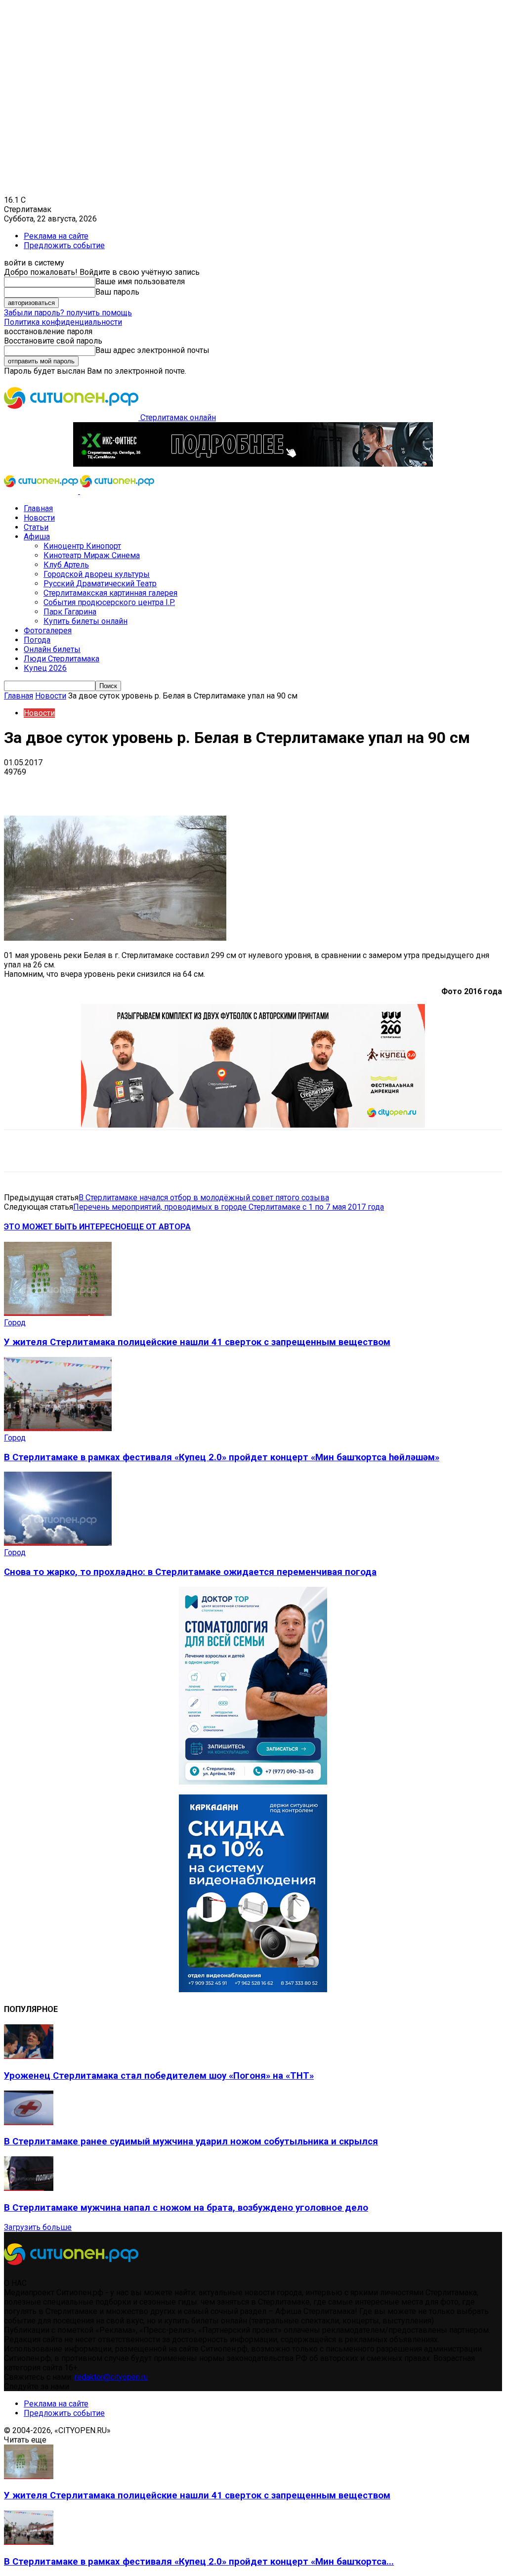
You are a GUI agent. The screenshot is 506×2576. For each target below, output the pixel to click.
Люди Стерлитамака (62, 659)
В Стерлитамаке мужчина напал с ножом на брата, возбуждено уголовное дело (186, 2208)
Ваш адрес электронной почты (152, 350)
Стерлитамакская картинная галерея (110, 593)
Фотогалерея (48, 631)
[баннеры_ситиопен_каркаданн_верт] (253, 1989)
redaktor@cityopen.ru (111, 2377)
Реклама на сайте (56, 236)
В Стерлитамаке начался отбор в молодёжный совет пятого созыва (204, 1198)
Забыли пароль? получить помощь (68, 313)
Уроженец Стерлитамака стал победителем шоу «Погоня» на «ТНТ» (159, 2076)
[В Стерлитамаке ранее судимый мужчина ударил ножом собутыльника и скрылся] (29, 2122)
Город (15, 1323)
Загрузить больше (38, 2227)
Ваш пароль (117, 292)
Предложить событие (64, 245)
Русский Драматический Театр (100, 584)
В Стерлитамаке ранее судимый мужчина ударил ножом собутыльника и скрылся (191, 2141)
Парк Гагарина (70, 612)
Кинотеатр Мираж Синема (92, 555)
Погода (37, 640)
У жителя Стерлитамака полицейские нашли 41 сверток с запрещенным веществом (197, 1342)
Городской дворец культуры (97, 574)
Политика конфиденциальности (63, 322)
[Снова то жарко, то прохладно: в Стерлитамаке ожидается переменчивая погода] (58, 1543)
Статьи (36, 527)
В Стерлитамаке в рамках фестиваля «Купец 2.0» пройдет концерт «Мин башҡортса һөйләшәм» (222, 1457)
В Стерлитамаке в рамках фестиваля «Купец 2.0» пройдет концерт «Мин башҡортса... (199, 2562)
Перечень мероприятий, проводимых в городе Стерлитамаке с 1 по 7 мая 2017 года (229, 1207)
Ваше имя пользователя (140, 282)
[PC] (253, 464)
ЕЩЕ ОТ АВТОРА (159, 1227)
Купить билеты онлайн (85, 621)
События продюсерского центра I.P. (109, 602)
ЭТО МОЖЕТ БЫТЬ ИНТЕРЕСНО (65, 1227)
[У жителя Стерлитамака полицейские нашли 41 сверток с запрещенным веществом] (58, 1313)
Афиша (37, 537)
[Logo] (42, 491)
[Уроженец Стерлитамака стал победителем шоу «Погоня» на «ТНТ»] (29, 2056)
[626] (253, 1125)
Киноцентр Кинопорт (82, 546)
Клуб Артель (66, 565)
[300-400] (253, 1782)
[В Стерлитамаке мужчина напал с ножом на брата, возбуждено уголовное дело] (29, 2188)
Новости (39, 518)
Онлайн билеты (52, 649)
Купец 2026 (45, 668)
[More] (311, 787)
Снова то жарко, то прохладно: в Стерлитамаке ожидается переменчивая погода (190, 1572)
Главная (38, 508)
